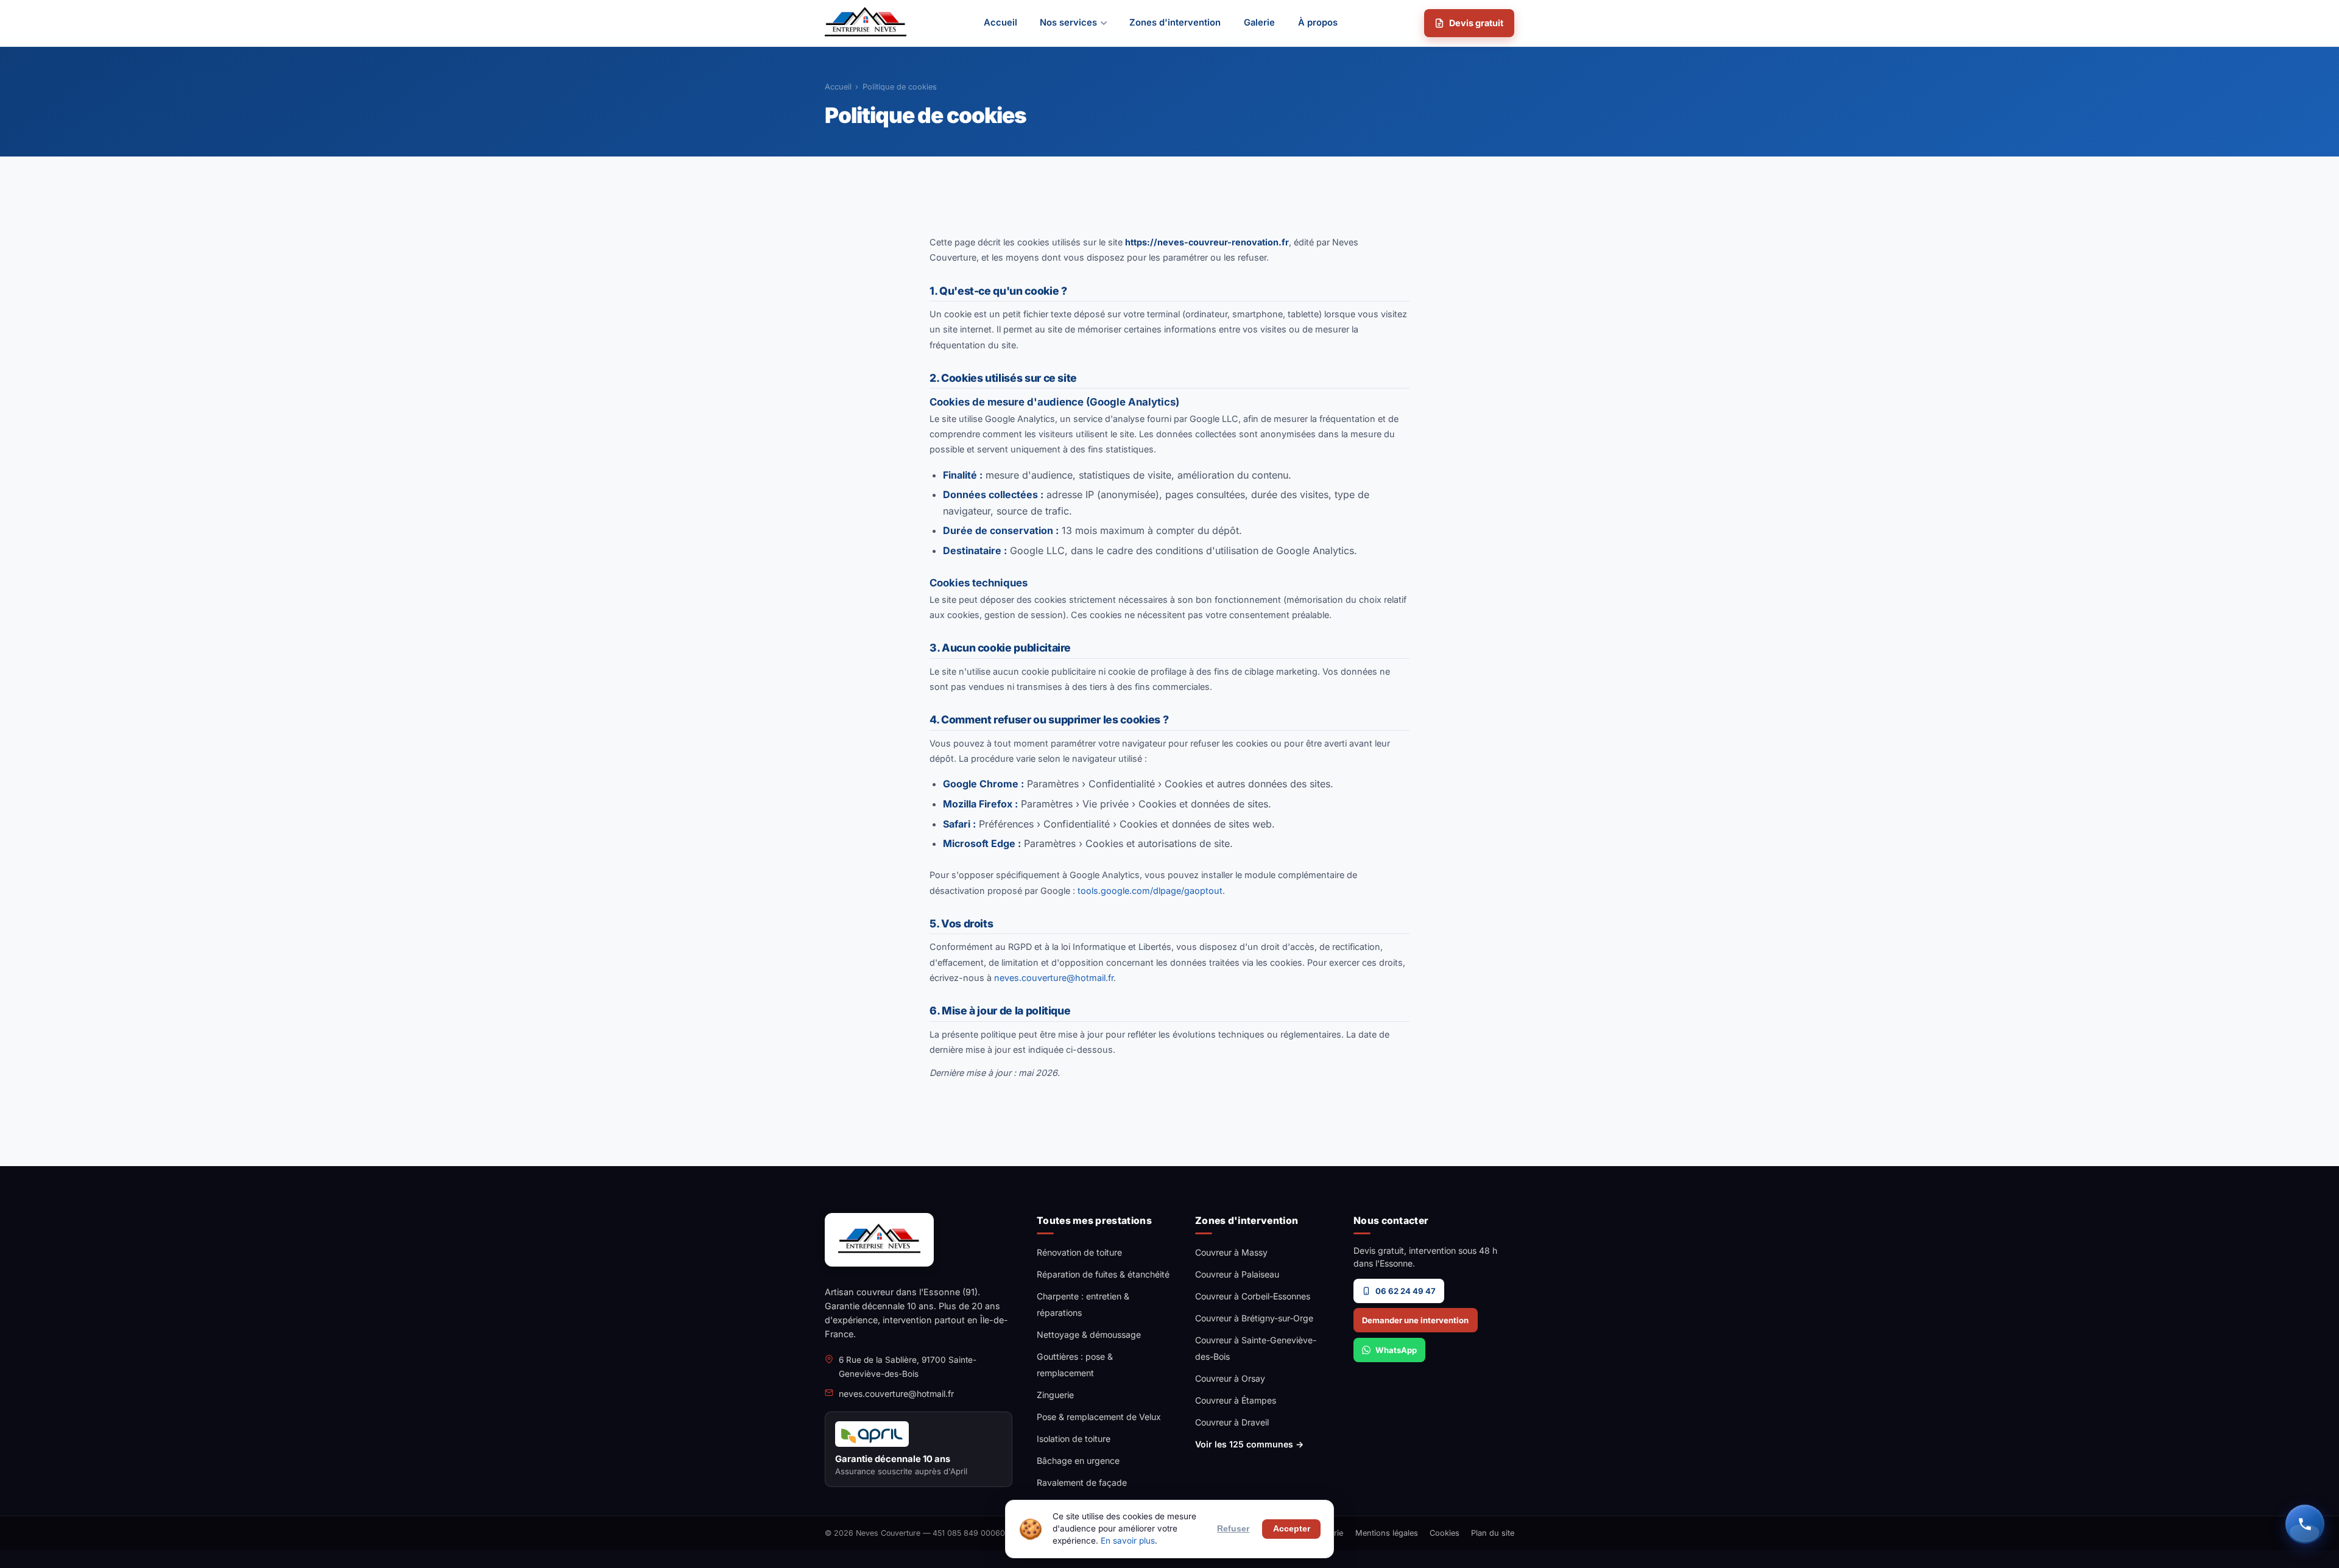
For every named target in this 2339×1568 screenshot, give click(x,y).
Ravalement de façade (1082, 1482)
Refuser (1233, 1529)
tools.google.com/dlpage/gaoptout (1150, 891)
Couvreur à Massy (1231, 1252)
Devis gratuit (1476, 23)
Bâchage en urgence (1078, 1461)
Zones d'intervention (1175, 23)
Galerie (1259, 23)
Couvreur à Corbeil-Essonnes (1253, 1296)
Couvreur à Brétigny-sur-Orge (1254, 1318)
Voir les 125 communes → (1249, 1444)
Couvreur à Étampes (1236, 1400)
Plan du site (1493, 1533)
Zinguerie (1055, 1395)
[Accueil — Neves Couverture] (866, 23)
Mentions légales (1387, 1533)
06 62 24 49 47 (1406, 1291)
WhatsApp (1396, 1350)
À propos (1318, 23)
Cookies (1445, 1533)
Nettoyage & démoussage (1089, 1334)
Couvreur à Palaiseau (1237, 1274)
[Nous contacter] (2305, 1524)
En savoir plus (1128, 1541)
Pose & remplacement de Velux (1099, 1417)
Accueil (1000, 23)
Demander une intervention (1415, 1320)
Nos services (1068, 23)
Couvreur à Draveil (1232, 1422)
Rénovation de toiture (1079, 1252)
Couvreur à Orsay (1230, 1378)
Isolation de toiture (1074, 1439)
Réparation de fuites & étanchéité (1103, 1274)
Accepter (1292, 1529)
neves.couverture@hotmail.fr (1054, 978)
